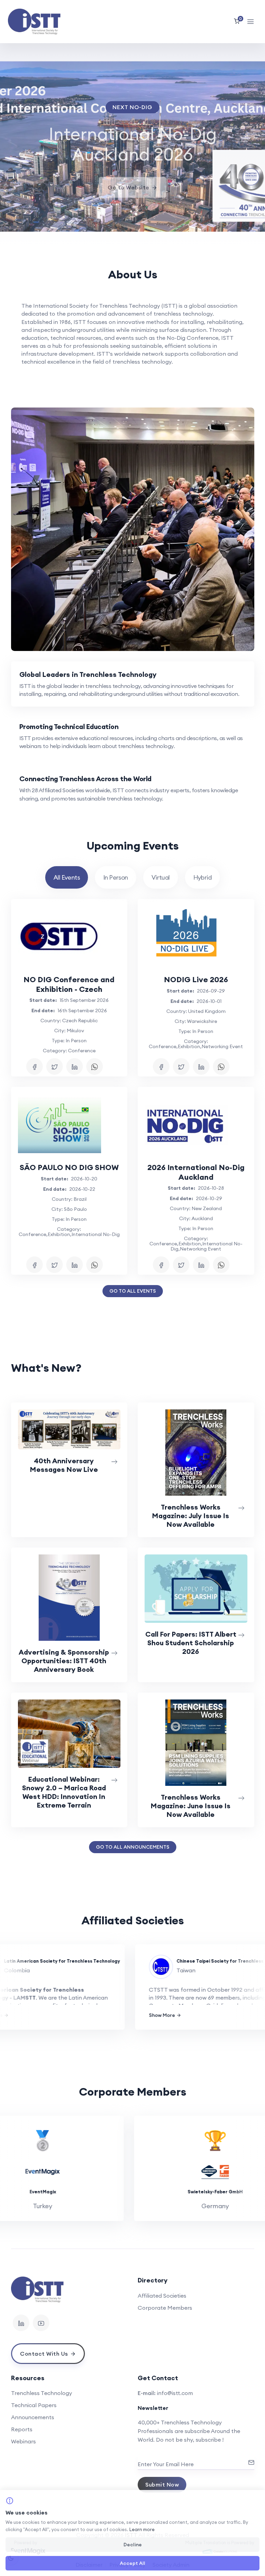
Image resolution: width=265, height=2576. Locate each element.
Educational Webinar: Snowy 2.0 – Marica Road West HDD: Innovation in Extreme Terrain (64, 1792)
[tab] (133, 684)
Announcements (33, 2417)
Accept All (132, 2563)
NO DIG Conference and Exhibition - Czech (69, 984)
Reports (22, 2429)
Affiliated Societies (162, 2296)
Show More (141, 2015)
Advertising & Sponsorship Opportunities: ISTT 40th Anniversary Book (64, 1661)
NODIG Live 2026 (196, 979)
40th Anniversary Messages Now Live (64, 1465)
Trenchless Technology (42, 2393)
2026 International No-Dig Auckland (196, 1172)
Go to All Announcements (133, 1847)
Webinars (23, 2441)
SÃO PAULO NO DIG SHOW (69, 1167)
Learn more (142, 2529)
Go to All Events (133, 1291)
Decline (133, 2545)
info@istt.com (175, 2393)
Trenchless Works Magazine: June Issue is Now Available (191, 1806)
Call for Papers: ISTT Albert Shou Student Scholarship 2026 (191, 1643)
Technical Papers (34, 2405)
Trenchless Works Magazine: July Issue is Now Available (191, 1516)
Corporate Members (165, 2308)
